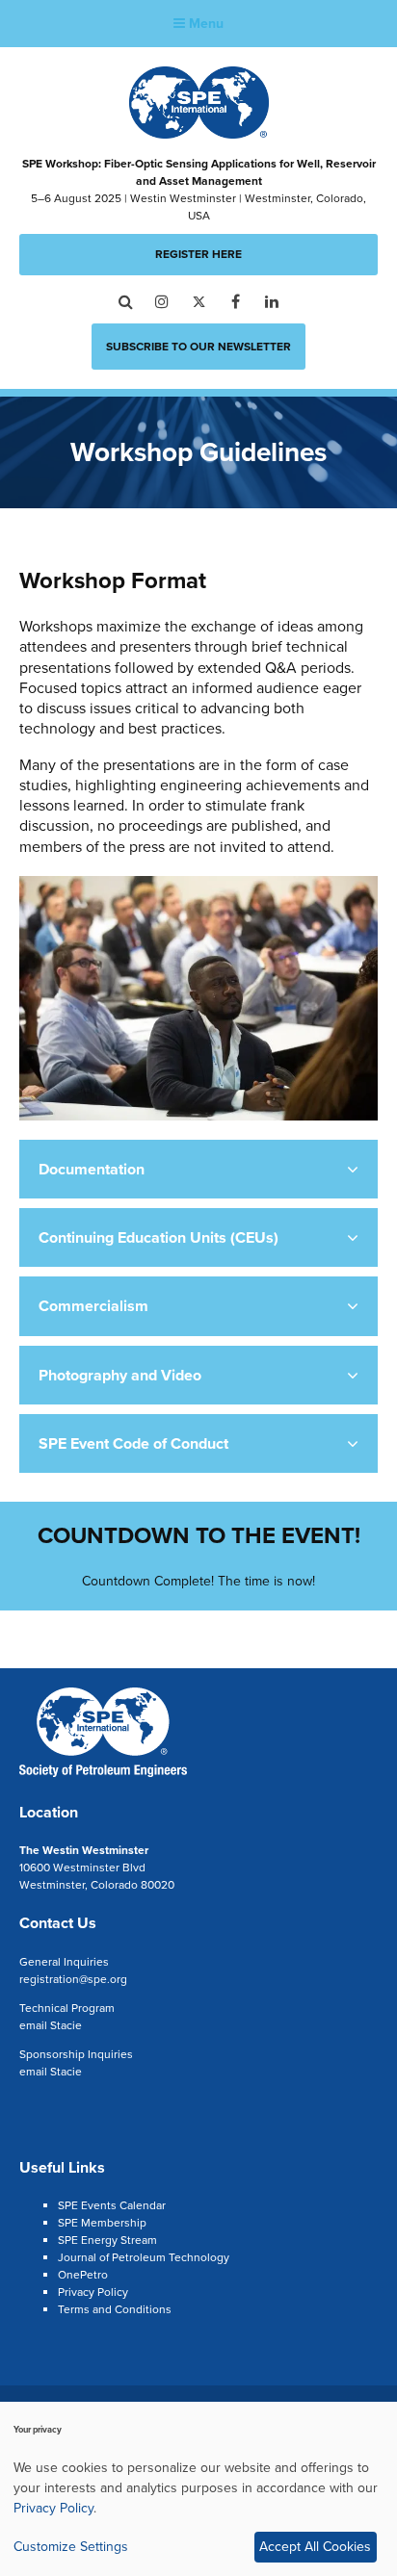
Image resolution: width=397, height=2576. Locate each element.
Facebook (236, 302)
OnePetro (83, 2275)
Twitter (199, 302)
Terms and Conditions (115, 2309)
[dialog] (198, 2489)
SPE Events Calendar (112, 2205)
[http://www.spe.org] (199, 133)
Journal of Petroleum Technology (144, 2257)
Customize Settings (71, 2547)
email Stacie (51, 2025)
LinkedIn (272, 302)
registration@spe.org (73, 1979)
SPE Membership (102, 2223)
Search (126, 302)
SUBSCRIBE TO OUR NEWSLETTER (198, 347)
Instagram (162, 302)
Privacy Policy (93, 2292)
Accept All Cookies (315, 2547)
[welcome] (103, 1774)
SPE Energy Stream (107, 2240)
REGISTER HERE (198, 254)
